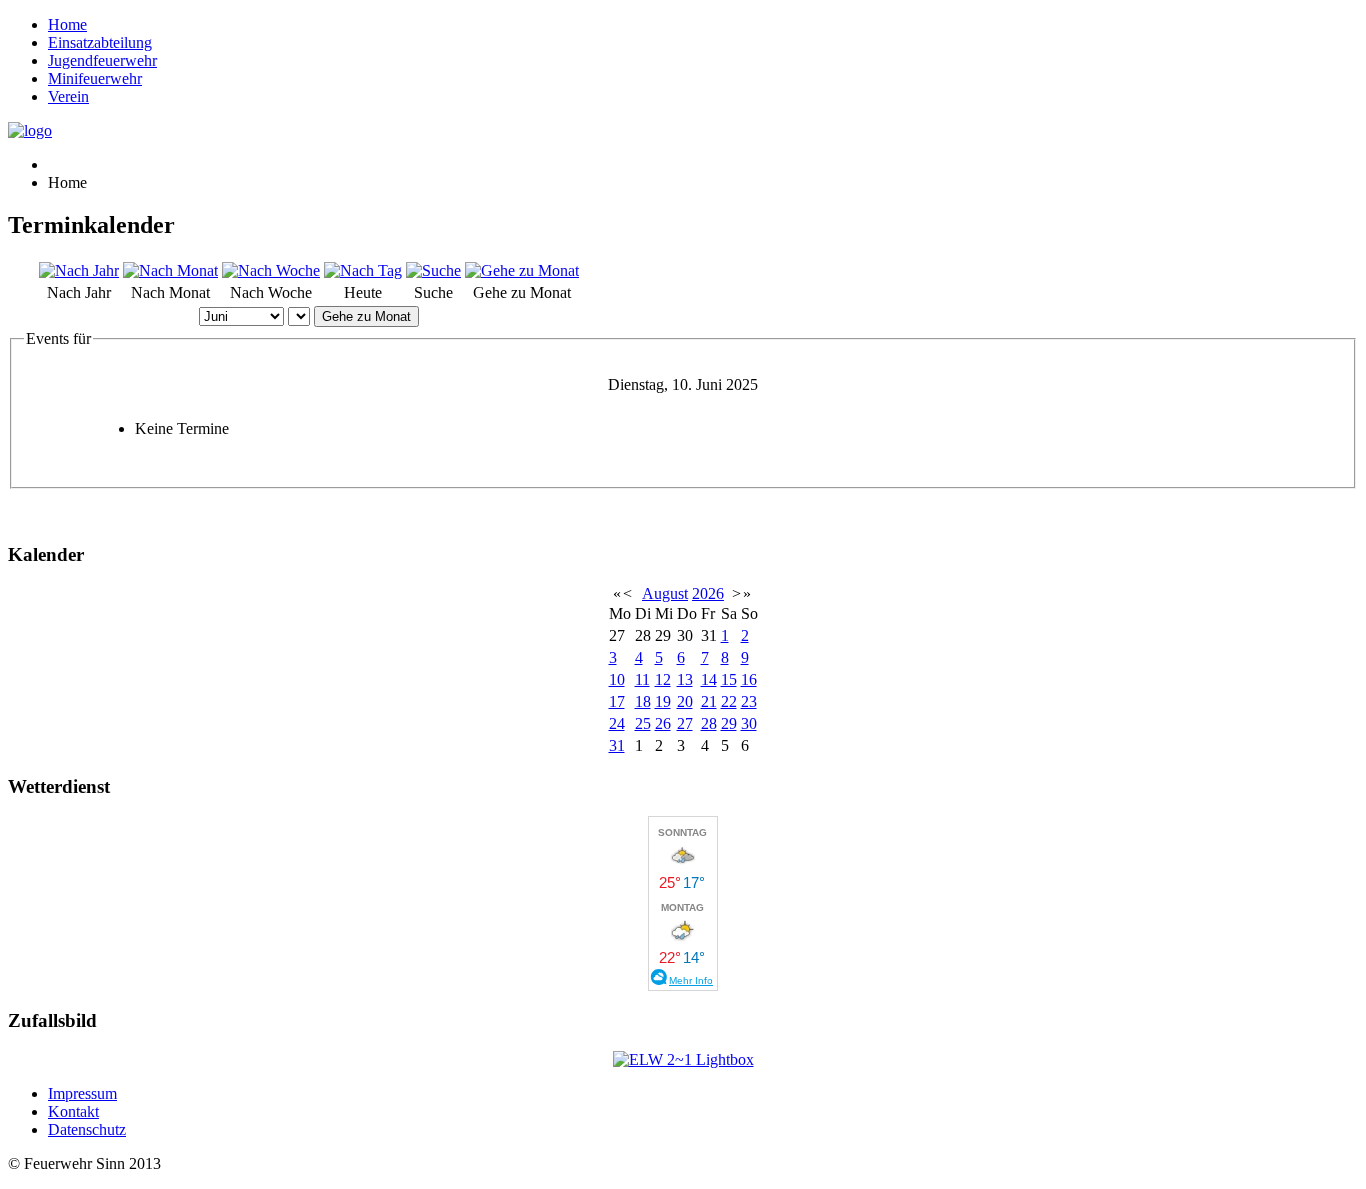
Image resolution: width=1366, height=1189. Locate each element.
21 (709, 701)
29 (729, 723)
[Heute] (363, 270)
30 (749, 723)
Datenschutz (87, 1129)
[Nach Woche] (271, 270)
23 (749, 701)
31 (617, 745)
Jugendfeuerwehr (102, 60)
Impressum (82, 1093)
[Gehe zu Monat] (522, 270)
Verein (68, 96)
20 (685, 701)
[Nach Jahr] (79, 270)
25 (643, 723)
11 (642, 679)
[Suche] (433, 270)
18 (643, 701)
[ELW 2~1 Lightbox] (683, 1059)
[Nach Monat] (170, 270)
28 (709, 723)
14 (709, 679)
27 (685, 723)
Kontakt (73, 1111)
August (665, 593)
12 (663, 679)
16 (749, 679)
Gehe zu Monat (366, 316)
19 (663, 701)
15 (729, 679)
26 (663, 723)
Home (67, 24)
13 (685, 679)
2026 (708, 593)
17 (617, 701)
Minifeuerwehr (95, 78)
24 (617, 723)
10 (617, 679)
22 (729, 701)
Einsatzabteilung (100, 42)
